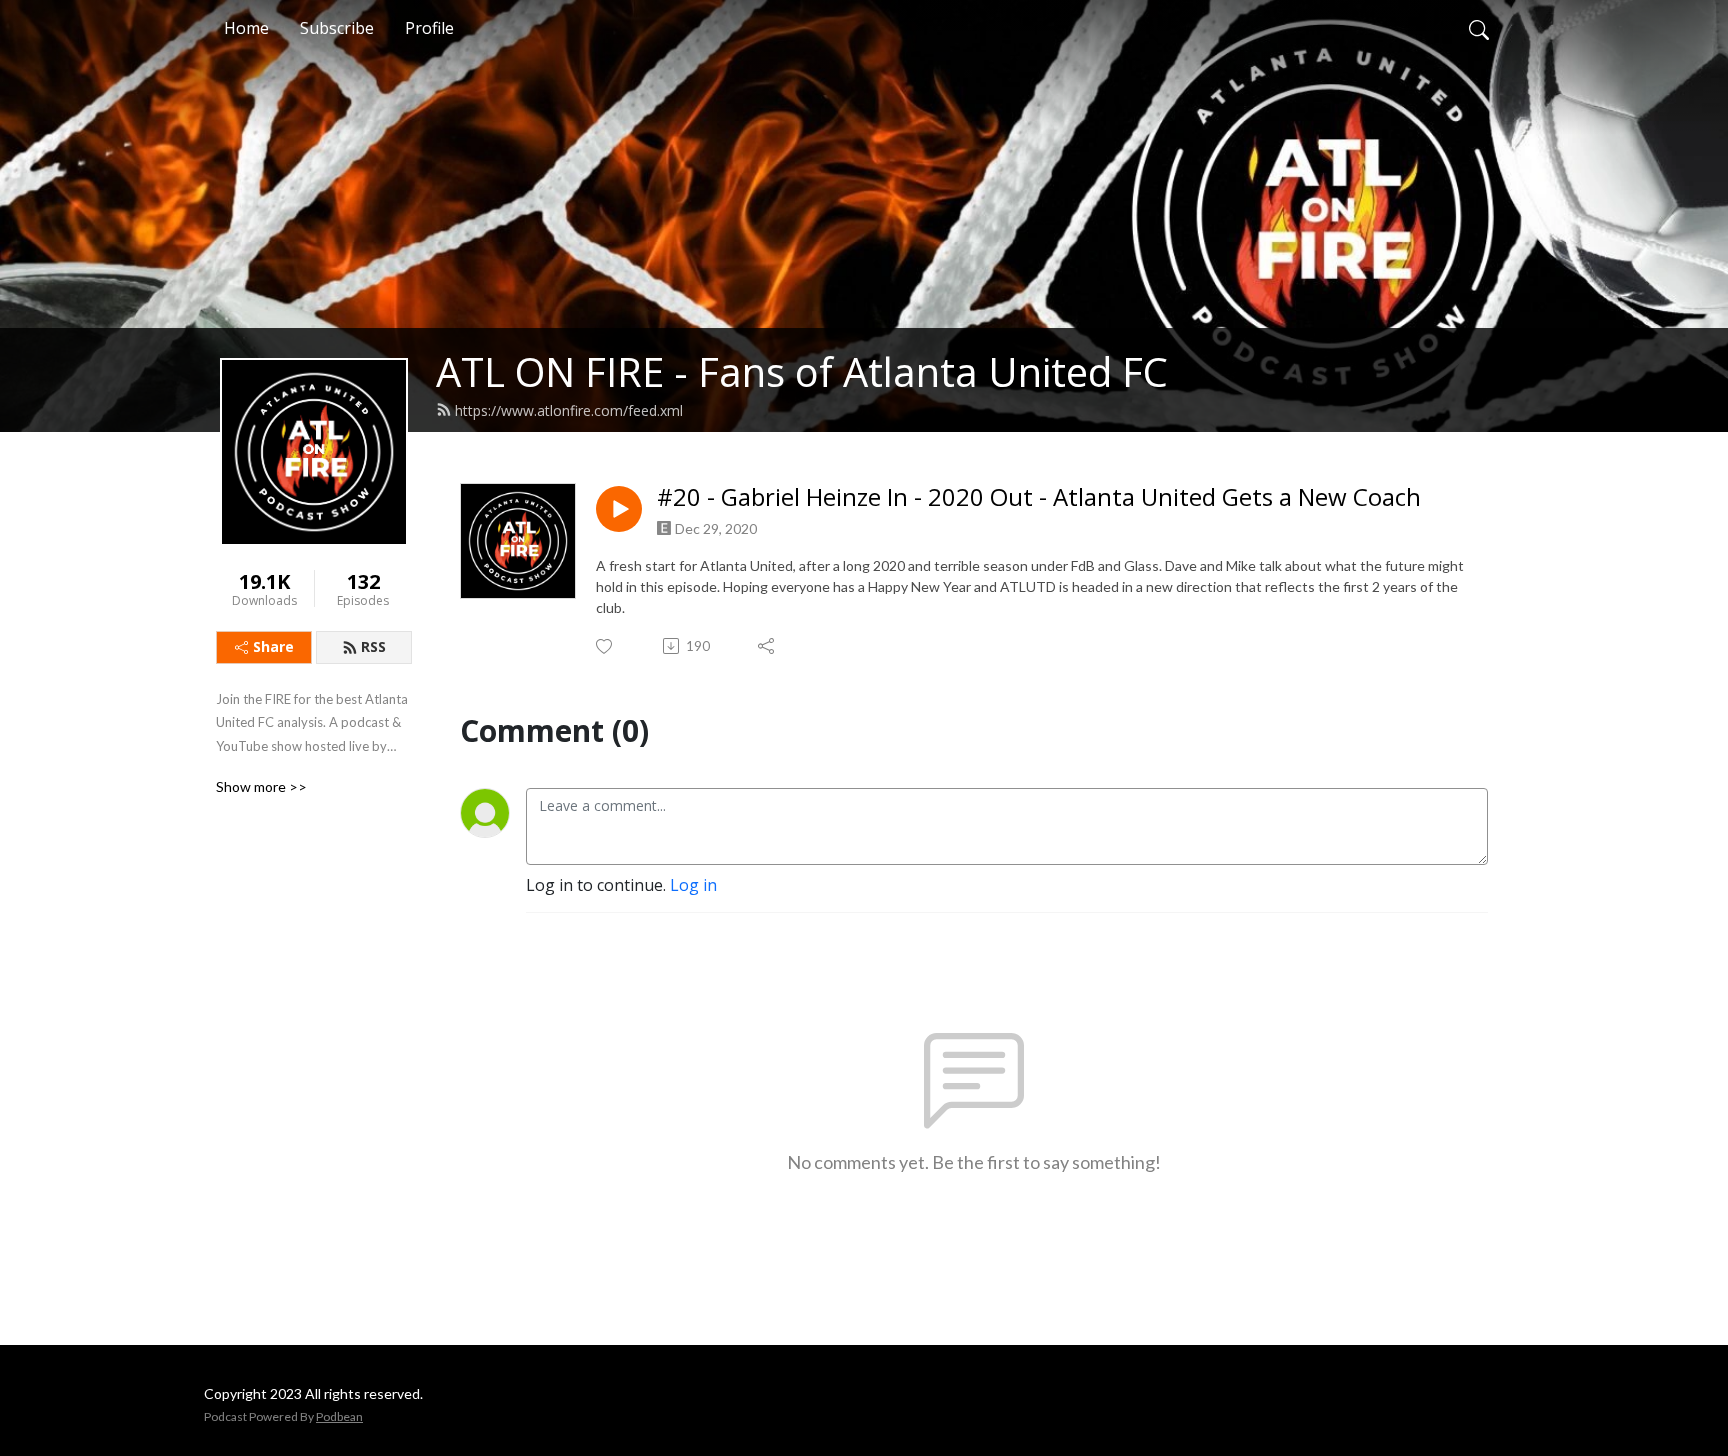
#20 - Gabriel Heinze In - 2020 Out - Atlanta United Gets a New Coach (1039, 497)
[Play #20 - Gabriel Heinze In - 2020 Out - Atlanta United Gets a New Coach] (619, 509)
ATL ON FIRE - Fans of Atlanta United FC (802, 371)
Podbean (339, 1416)
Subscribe (337, 28)
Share (273, 646)
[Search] (1479, 28)
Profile (429, 28)
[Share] (767, 646)
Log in (693, 885)
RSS (373, 646)
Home (246, 28)
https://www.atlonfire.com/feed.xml (569, 410)
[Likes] (605, 646)
